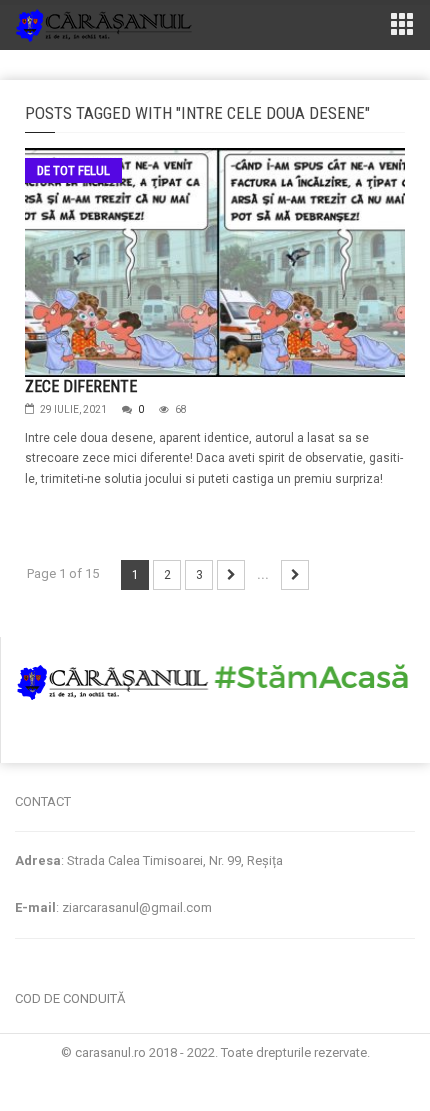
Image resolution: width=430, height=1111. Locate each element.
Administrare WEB (215, 1071)
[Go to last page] (295, 575)
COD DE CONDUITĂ (70, 998)
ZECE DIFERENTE (81, 386)
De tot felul (73, 170)
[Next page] (231, 575)
